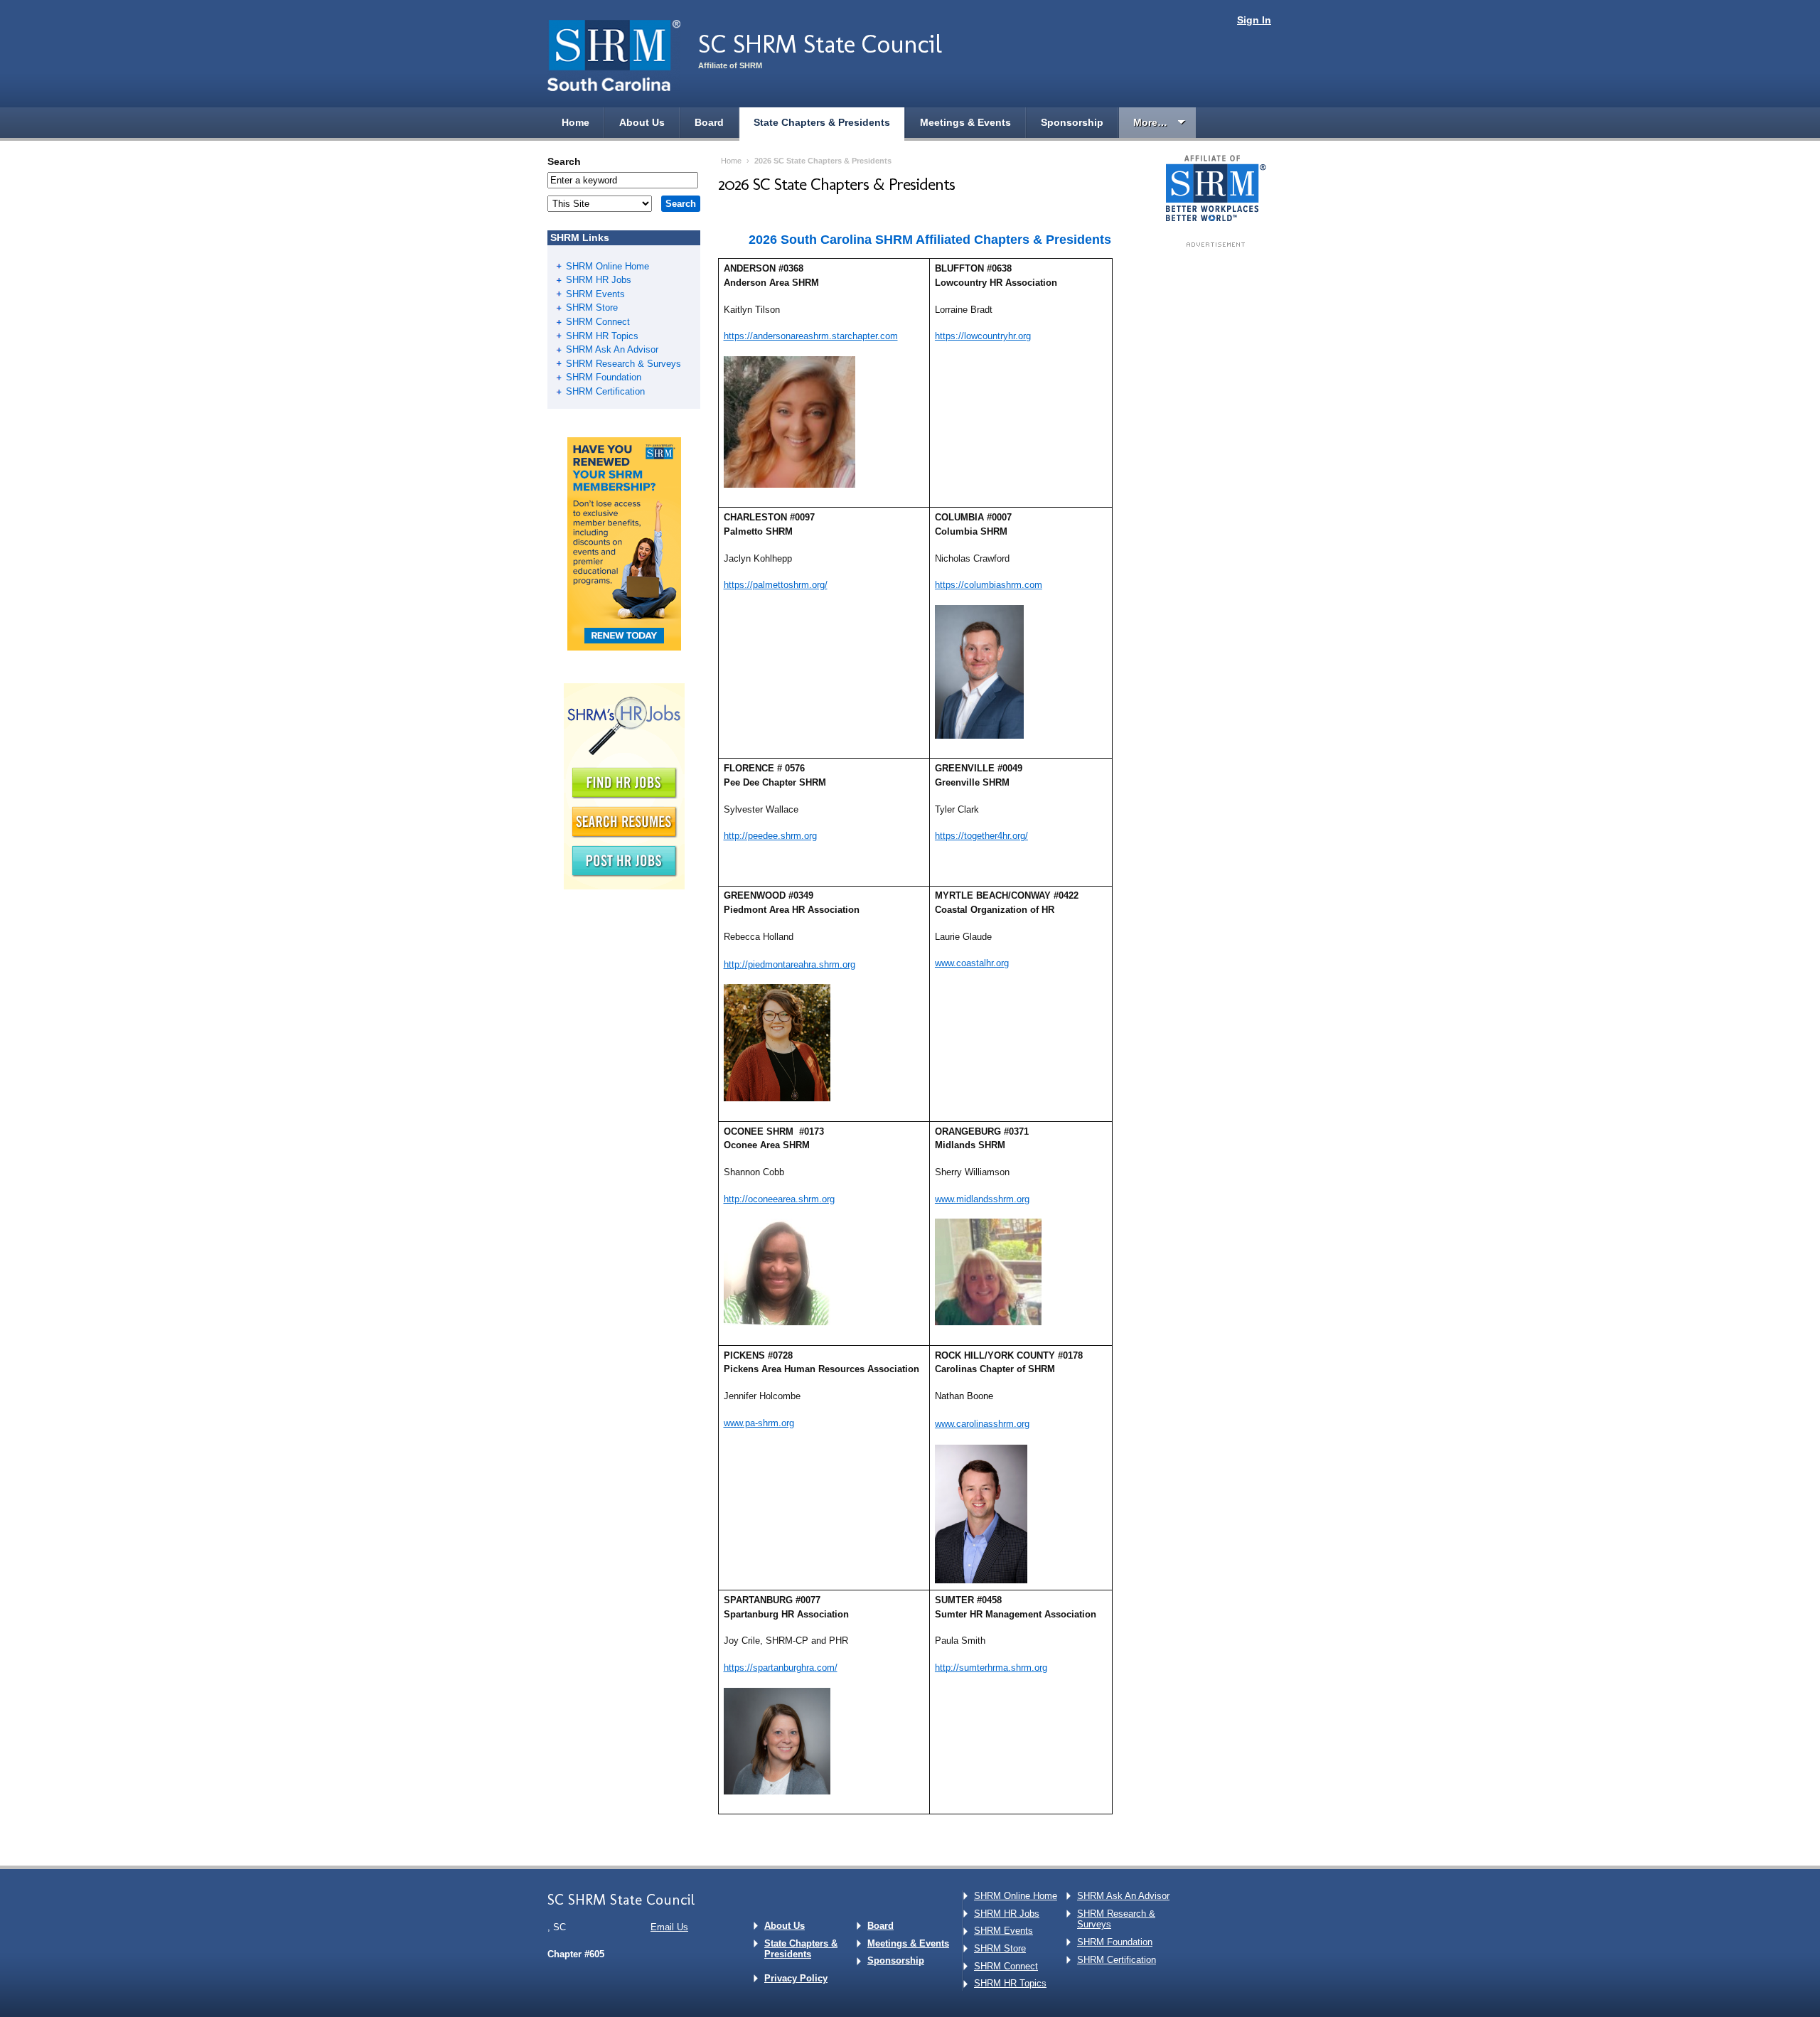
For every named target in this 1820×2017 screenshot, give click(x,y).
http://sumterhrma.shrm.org (991, 1668)
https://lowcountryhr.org (983, 336)
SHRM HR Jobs (599, 280)
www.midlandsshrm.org (982, 1199)
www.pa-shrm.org (759, 1423)
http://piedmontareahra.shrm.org (789, 964)
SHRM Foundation (604, 377)
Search (564, 161)
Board (709, 122)
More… (1150, 122)
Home (576, 122)
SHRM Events (595, 294)
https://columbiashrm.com (989, 585)
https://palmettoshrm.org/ (776, 585)
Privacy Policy (796, 1978)
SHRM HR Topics (602, 336)
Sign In (1254, 20)
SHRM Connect (598, 322)
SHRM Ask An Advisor (612, 349)
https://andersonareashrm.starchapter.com (811, 336)
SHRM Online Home (607, 266)
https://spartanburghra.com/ (781, 1668)
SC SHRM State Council (820, 44)
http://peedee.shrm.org (770, 836)
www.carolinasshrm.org (982, 1424)
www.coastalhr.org (972, 963)
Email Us (669, 1927)
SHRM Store (592, 307)
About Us (642, 122)
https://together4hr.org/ (981, 836)
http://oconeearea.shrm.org (779, 1199)
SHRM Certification (605, 391)
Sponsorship (1072, 122)
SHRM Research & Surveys (623, 364)
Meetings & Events (965, 122)
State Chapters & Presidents (822, 122)
